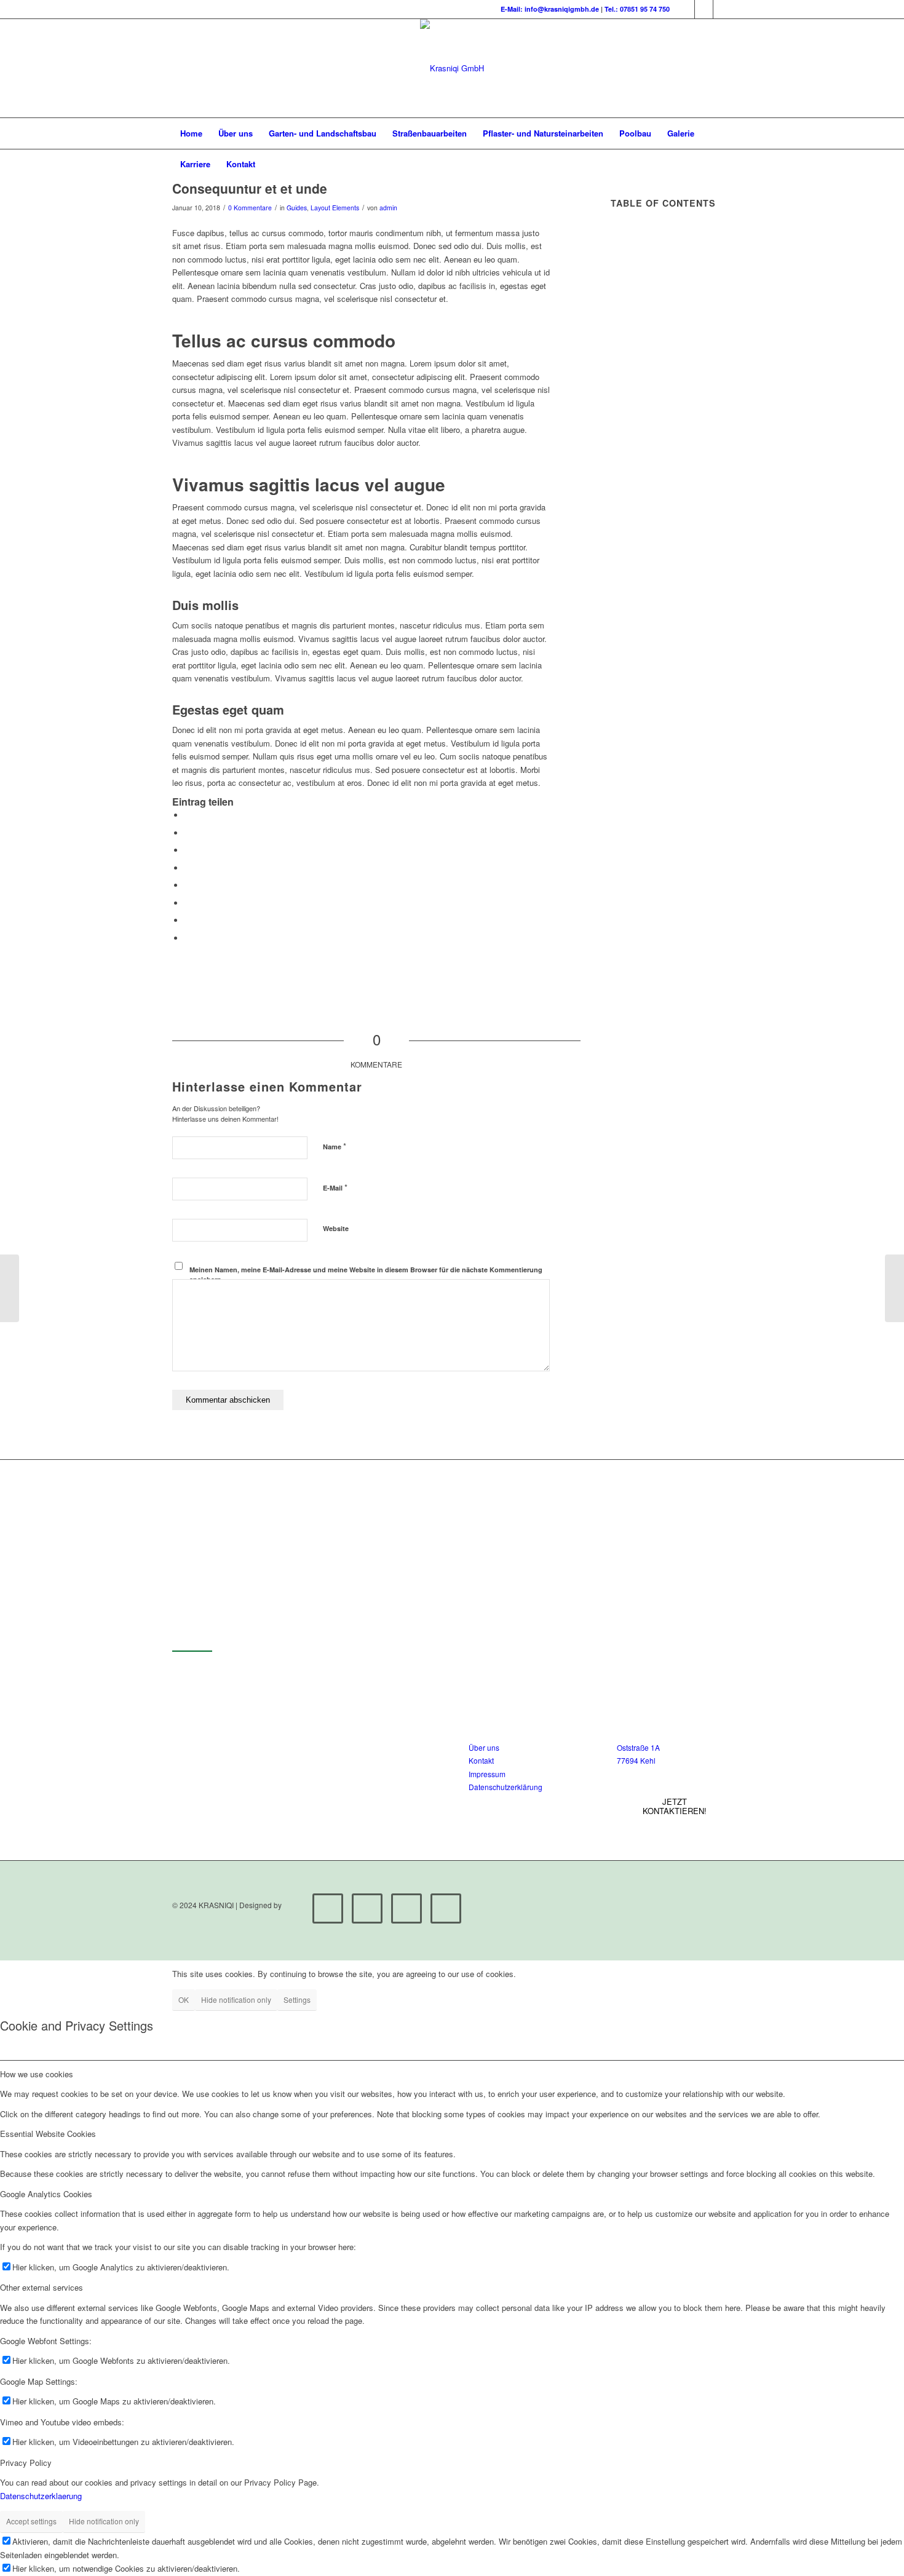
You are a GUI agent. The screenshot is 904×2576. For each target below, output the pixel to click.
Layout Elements (335, 208)
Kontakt (481, 1760)
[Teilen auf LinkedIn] (188, 868)
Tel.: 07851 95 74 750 (637, 9)
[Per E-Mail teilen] (188, 938)
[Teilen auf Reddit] (188, 920)
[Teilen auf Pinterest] (188, 850)
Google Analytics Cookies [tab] (46, 2194)
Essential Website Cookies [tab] (48, 2134)
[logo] (452, 68)
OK (184, 1999)
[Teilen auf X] (188, 833)
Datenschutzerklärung (506, 1787)
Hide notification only (236, 1999)
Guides (297, 208)
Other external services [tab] (42, 2287)
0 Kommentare (250, 208)
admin (388, 208)
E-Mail (335, 1187)
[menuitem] (191, 133)
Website (336, 1228)
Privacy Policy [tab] (26, 2463)
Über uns (484, 1747)
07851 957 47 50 (259, 1752)
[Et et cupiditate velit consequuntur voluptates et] (10, 1288)
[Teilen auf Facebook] (188, 815)
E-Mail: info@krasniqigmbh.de (550, 9)
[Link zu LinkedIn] (723, 9)
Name (335, 1146)
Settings (297, 1999)
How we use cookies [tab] (37, 2074)
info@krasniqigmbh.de (272, 1740)
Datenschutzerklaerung (41, 2496)
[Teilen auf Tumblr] (188, 885)
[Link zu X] (685, 9)
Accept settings (31, 2521)
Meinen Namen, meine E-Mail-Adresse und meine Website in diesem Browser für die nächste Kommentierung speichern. (366, 1275)
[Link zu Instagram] (704, 9)
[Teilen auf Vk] (188, 903)
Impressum (487, 1774)
